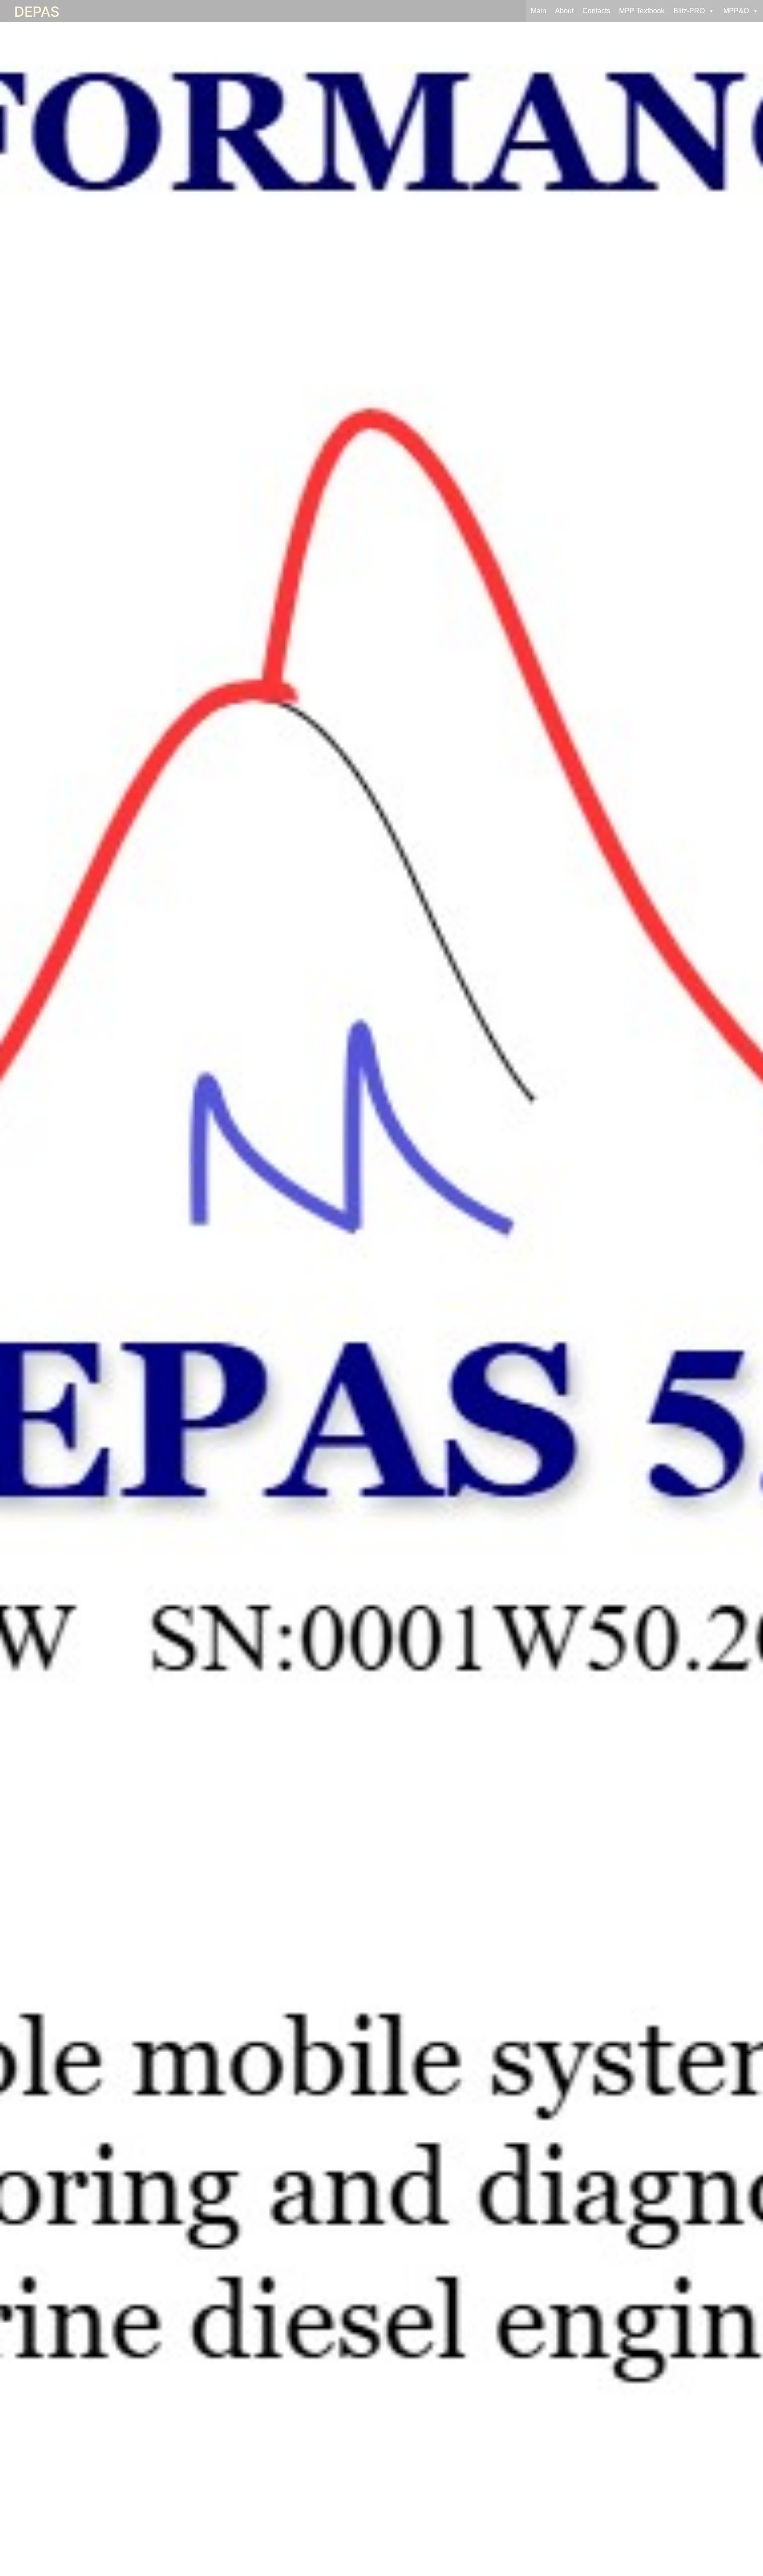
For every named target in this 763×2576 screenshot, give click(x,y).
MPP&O (736, 11)
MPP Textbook (642, 11)
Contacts (596, 11)
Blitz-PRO (689, 11)
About (564, 11)
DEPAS (37, 12)
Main (538, 11)
